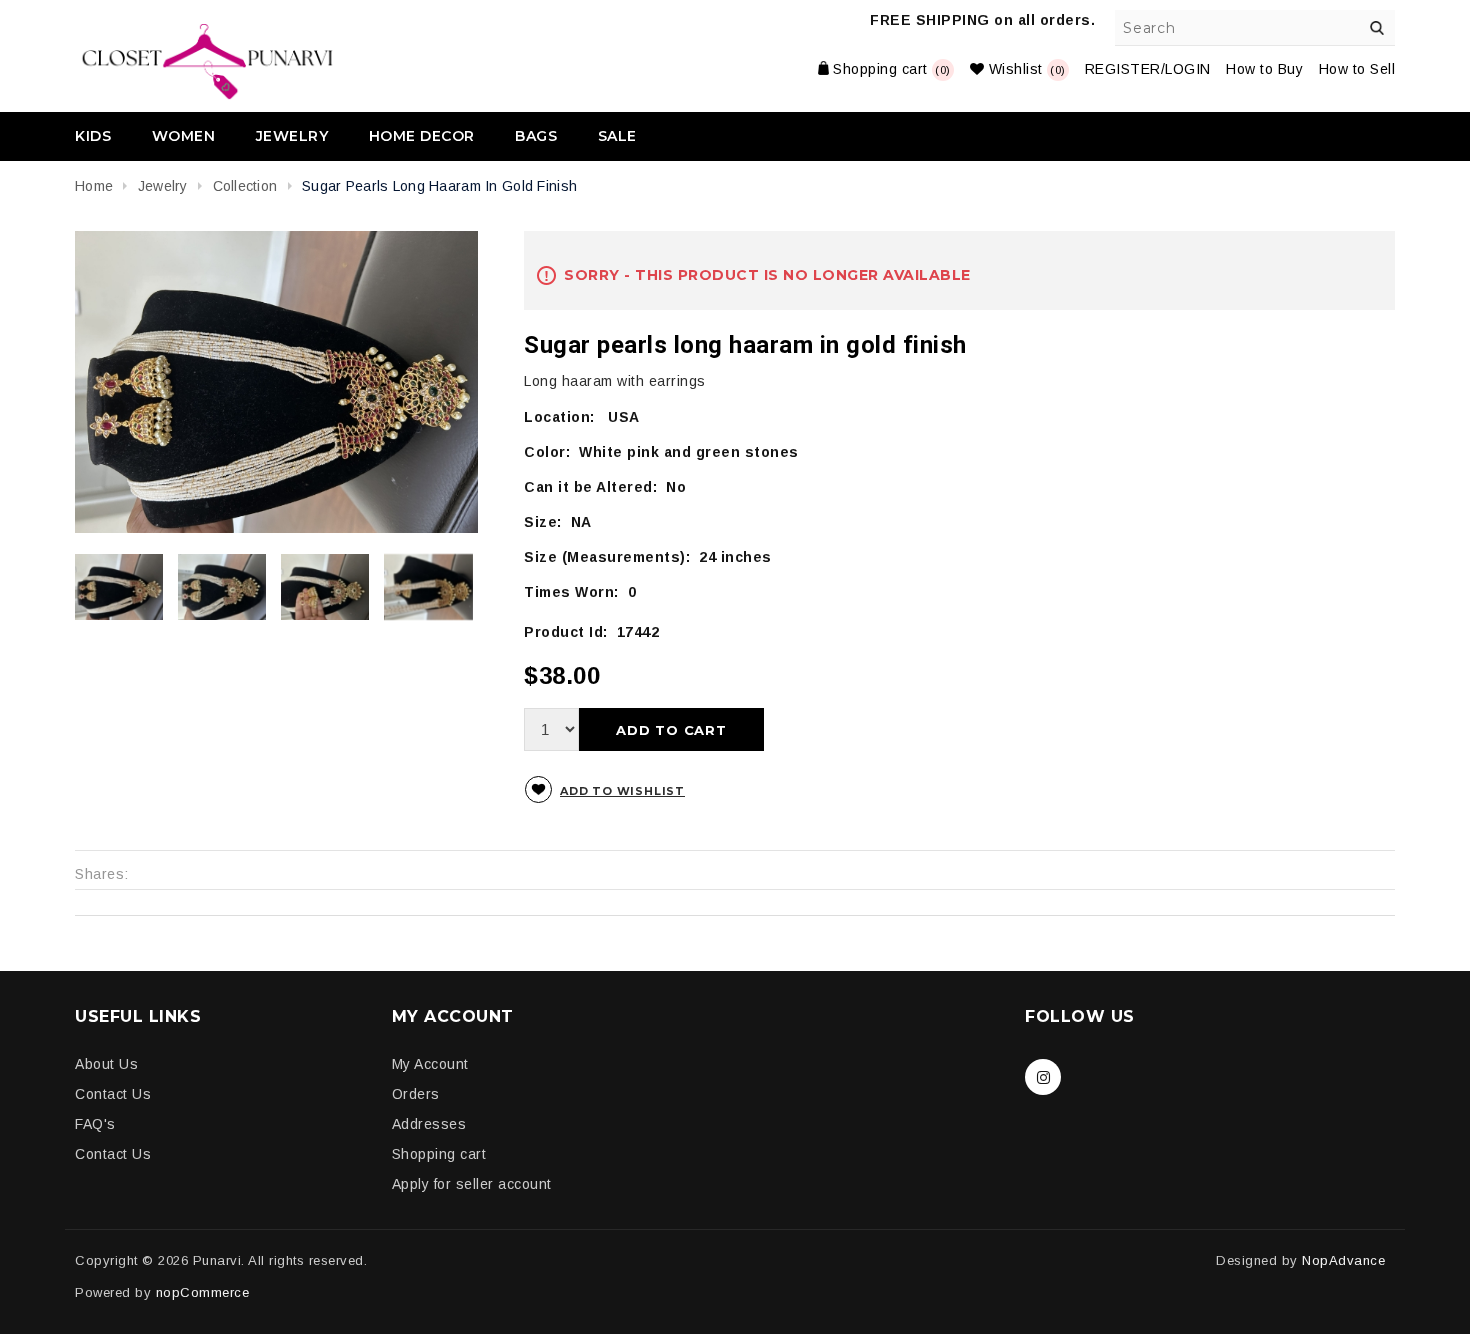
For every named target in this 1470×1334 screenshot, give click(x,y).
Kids (93, 136)
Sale (617, 136)
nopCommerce (203, 1292)
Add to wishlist (622, 791)
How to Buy (1264, 69)
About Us (106, 1064)
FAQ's (95, 1124)
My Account (430, 1064)
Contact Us (113, 1094)
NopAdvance (1343, 1260)
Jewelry (292, 136)
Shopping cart (439, 1154)
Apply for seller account (472, 1184)
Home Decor (422, 136)
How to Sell (1357, 69)
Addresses (429, 1124)
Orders (416, 1094)
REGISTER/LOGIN (1148, 69)
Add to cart (671, 730)
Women (184, 136)
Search (1377, 28)
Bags (536, 136)
